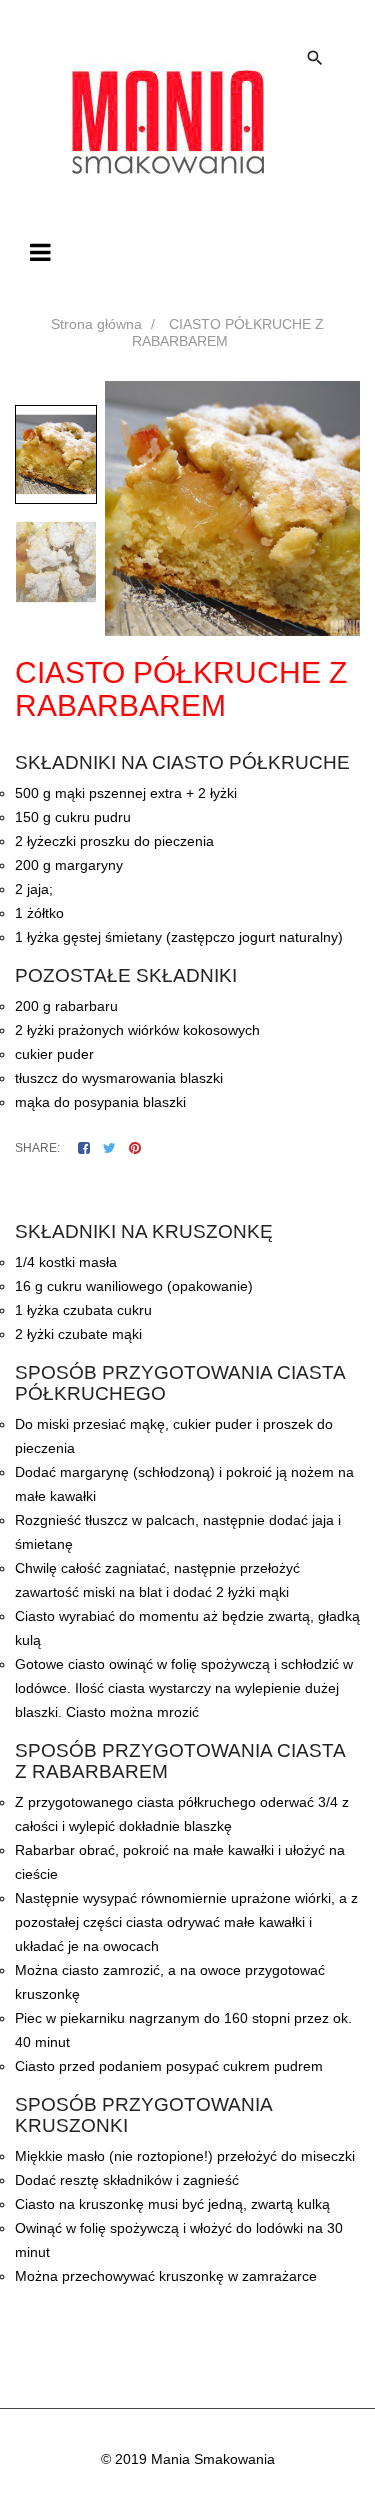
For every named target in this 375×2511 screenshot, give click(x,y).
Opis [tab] (31, 1190)
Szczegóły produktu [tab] (128, 1190)
